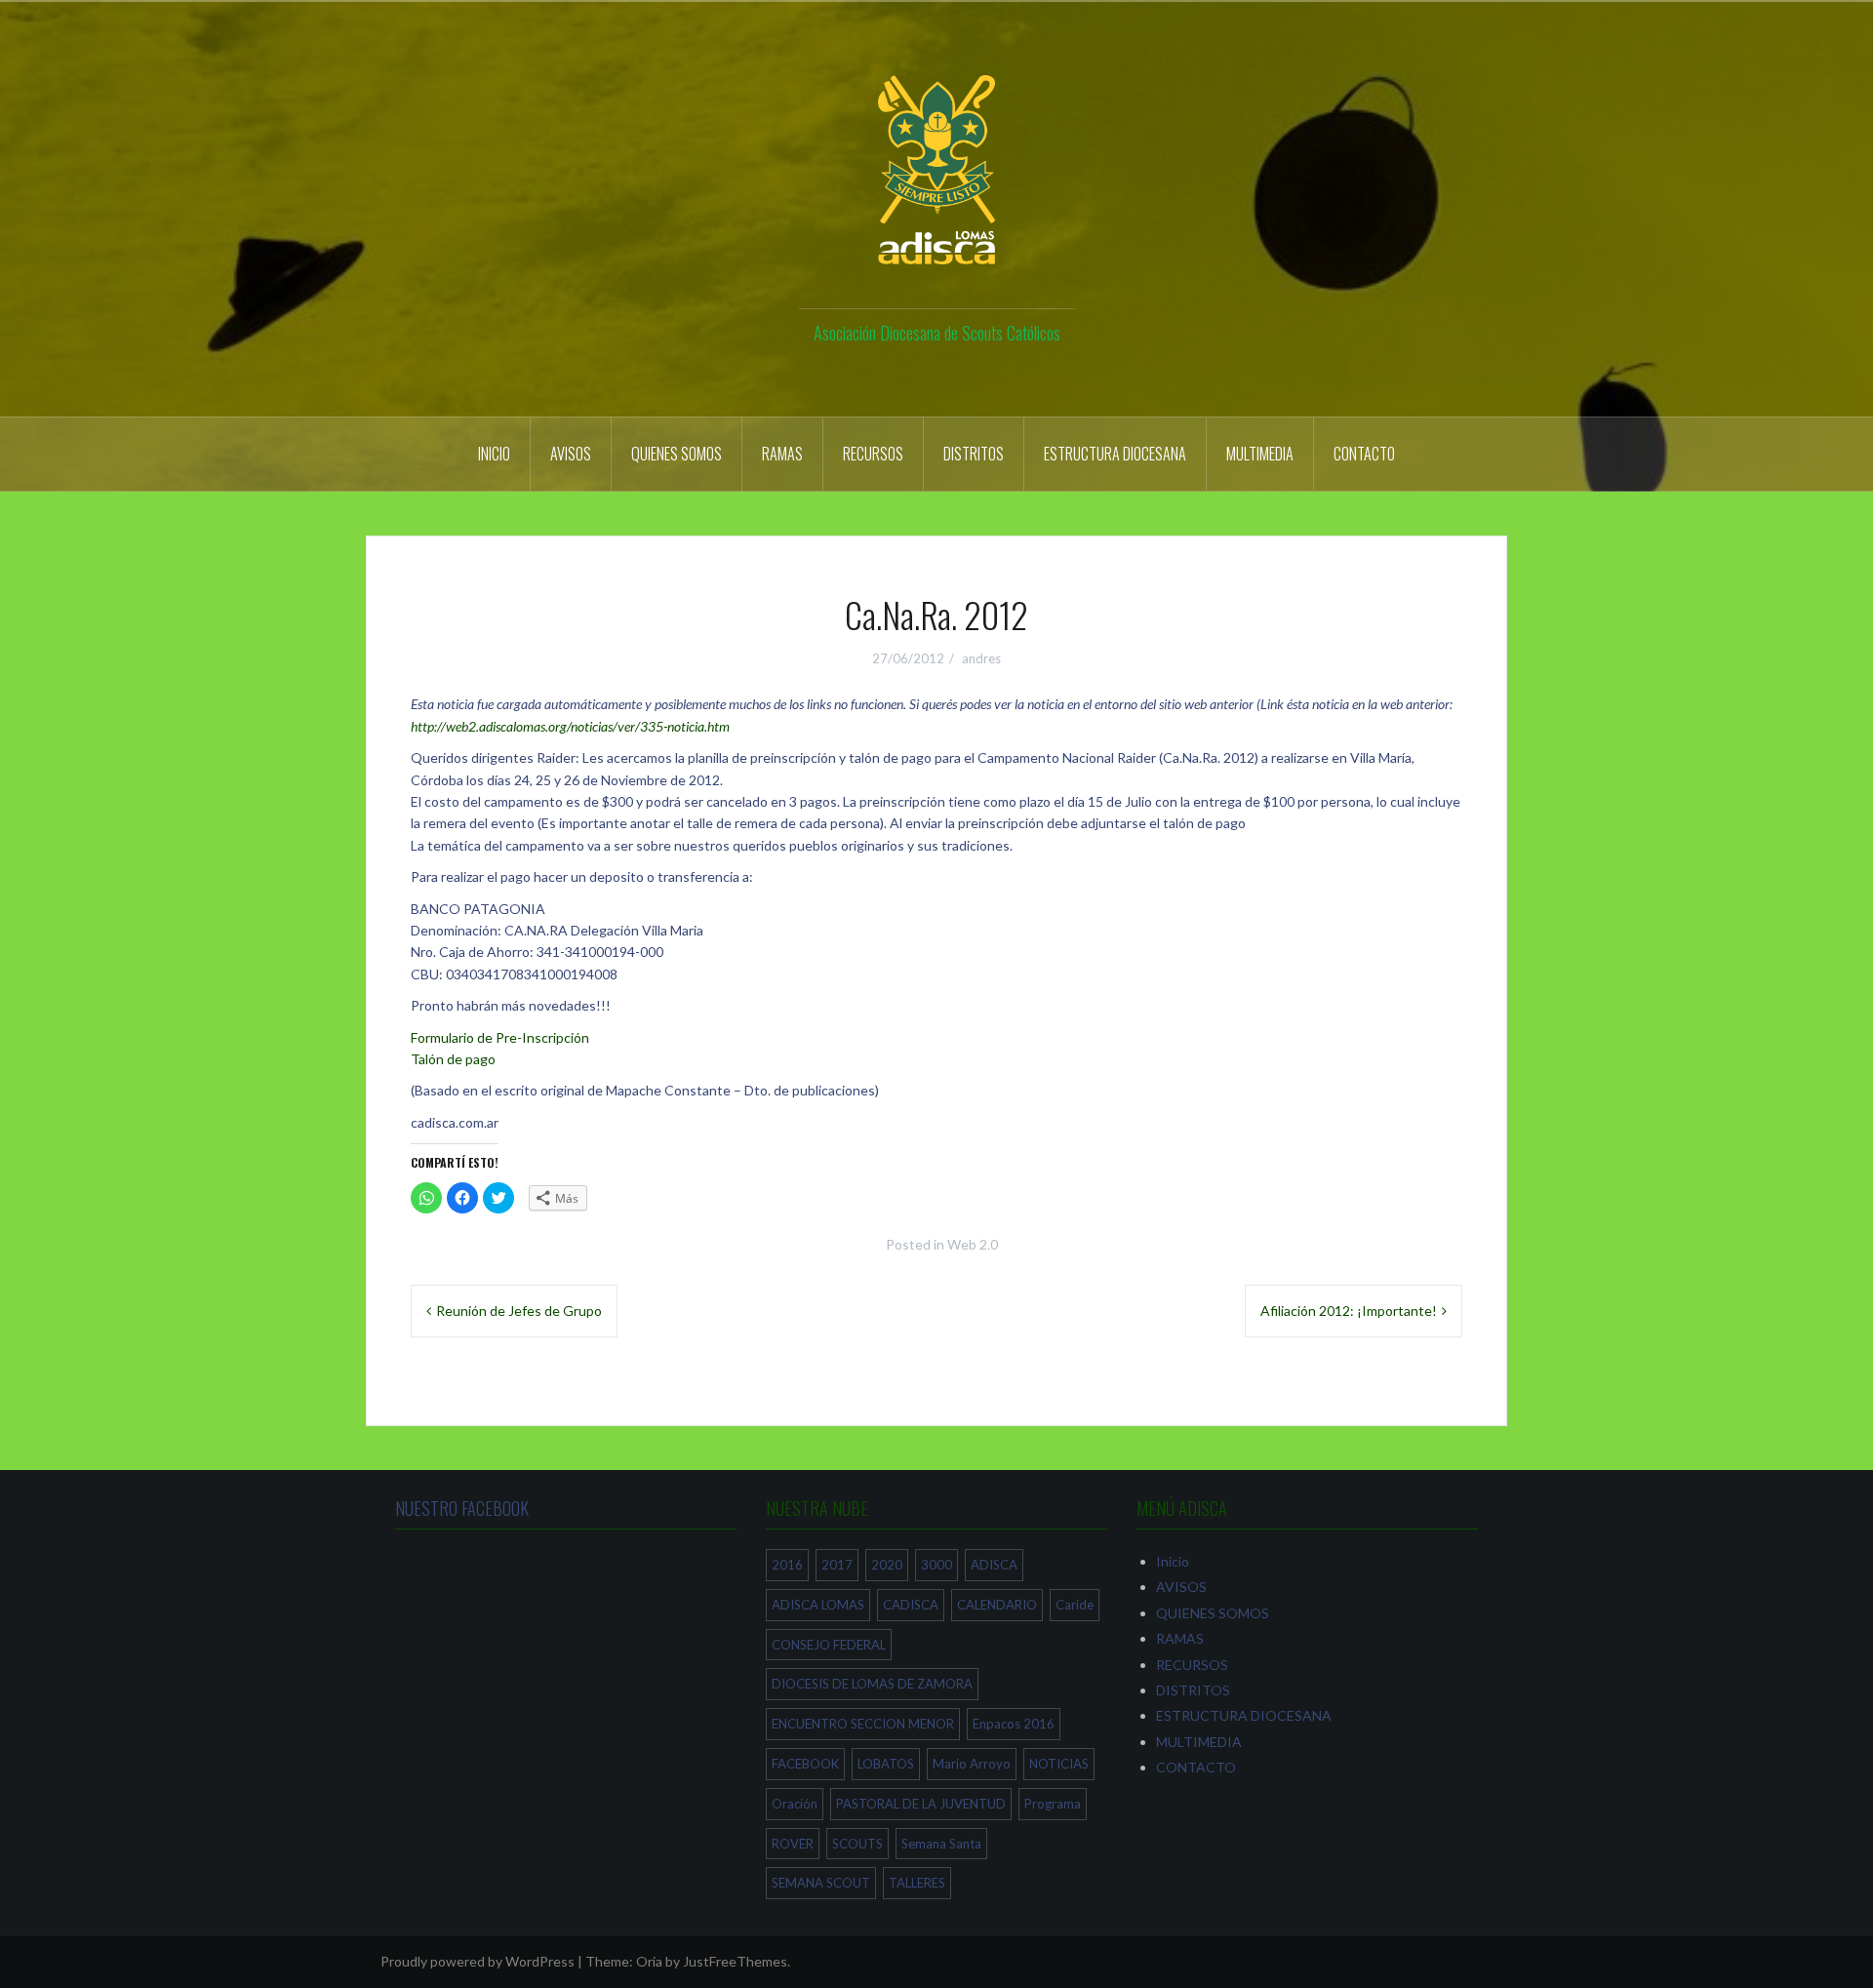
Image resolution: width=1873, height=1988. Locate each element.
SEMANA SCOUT (821, 1883)
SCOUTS (857, 1844)
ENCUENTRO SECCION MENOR (863, 1724)
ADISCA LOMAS (818, 1605)
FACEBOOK (805, 1764)
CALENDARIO (997, 1605)
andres (981, 658)
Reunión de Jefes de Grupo (519, 1311)
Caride (1075, 1605)
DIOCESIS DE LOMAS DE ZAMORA (872, 1684)
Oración (795, 1804)
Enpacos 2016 (1014, 1724)
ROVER (793, 1844)
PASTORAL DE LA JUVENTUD (921, 1804)
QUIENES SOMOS (677, 454)
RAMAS (782, 454)
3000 (936, 1565)
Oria (649, 1961)
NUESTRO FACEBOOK (462, 1508)
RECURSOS (873, 454)
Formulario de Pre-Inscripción (500, 1037)
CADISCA (911, 1605)
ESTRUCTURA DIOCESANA (1115, 454)
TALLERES (917, 1883)
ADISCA (994, 1565)
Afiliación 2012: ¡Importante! (1349, 1311)
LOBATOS (886, 1764)
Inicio (494, 454)
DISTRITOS (974, 454)
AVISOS (571, 454)
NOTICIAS (1059, 1764)
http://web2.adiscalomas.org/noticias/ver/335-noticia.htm (570, 726)
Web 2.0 (973, 1244)
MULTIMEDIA (1260, 454)
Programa (1053, 1804)
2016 (787, 1565)
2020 (887, 1565)
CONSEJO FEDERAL (829, 1645)
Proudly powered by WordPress (478, 1961)
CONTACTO (1364, 454)
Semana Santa (941, 1844)
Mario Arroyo (972, 1764)
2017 (837, 1565)
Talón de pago (453, 1059)
